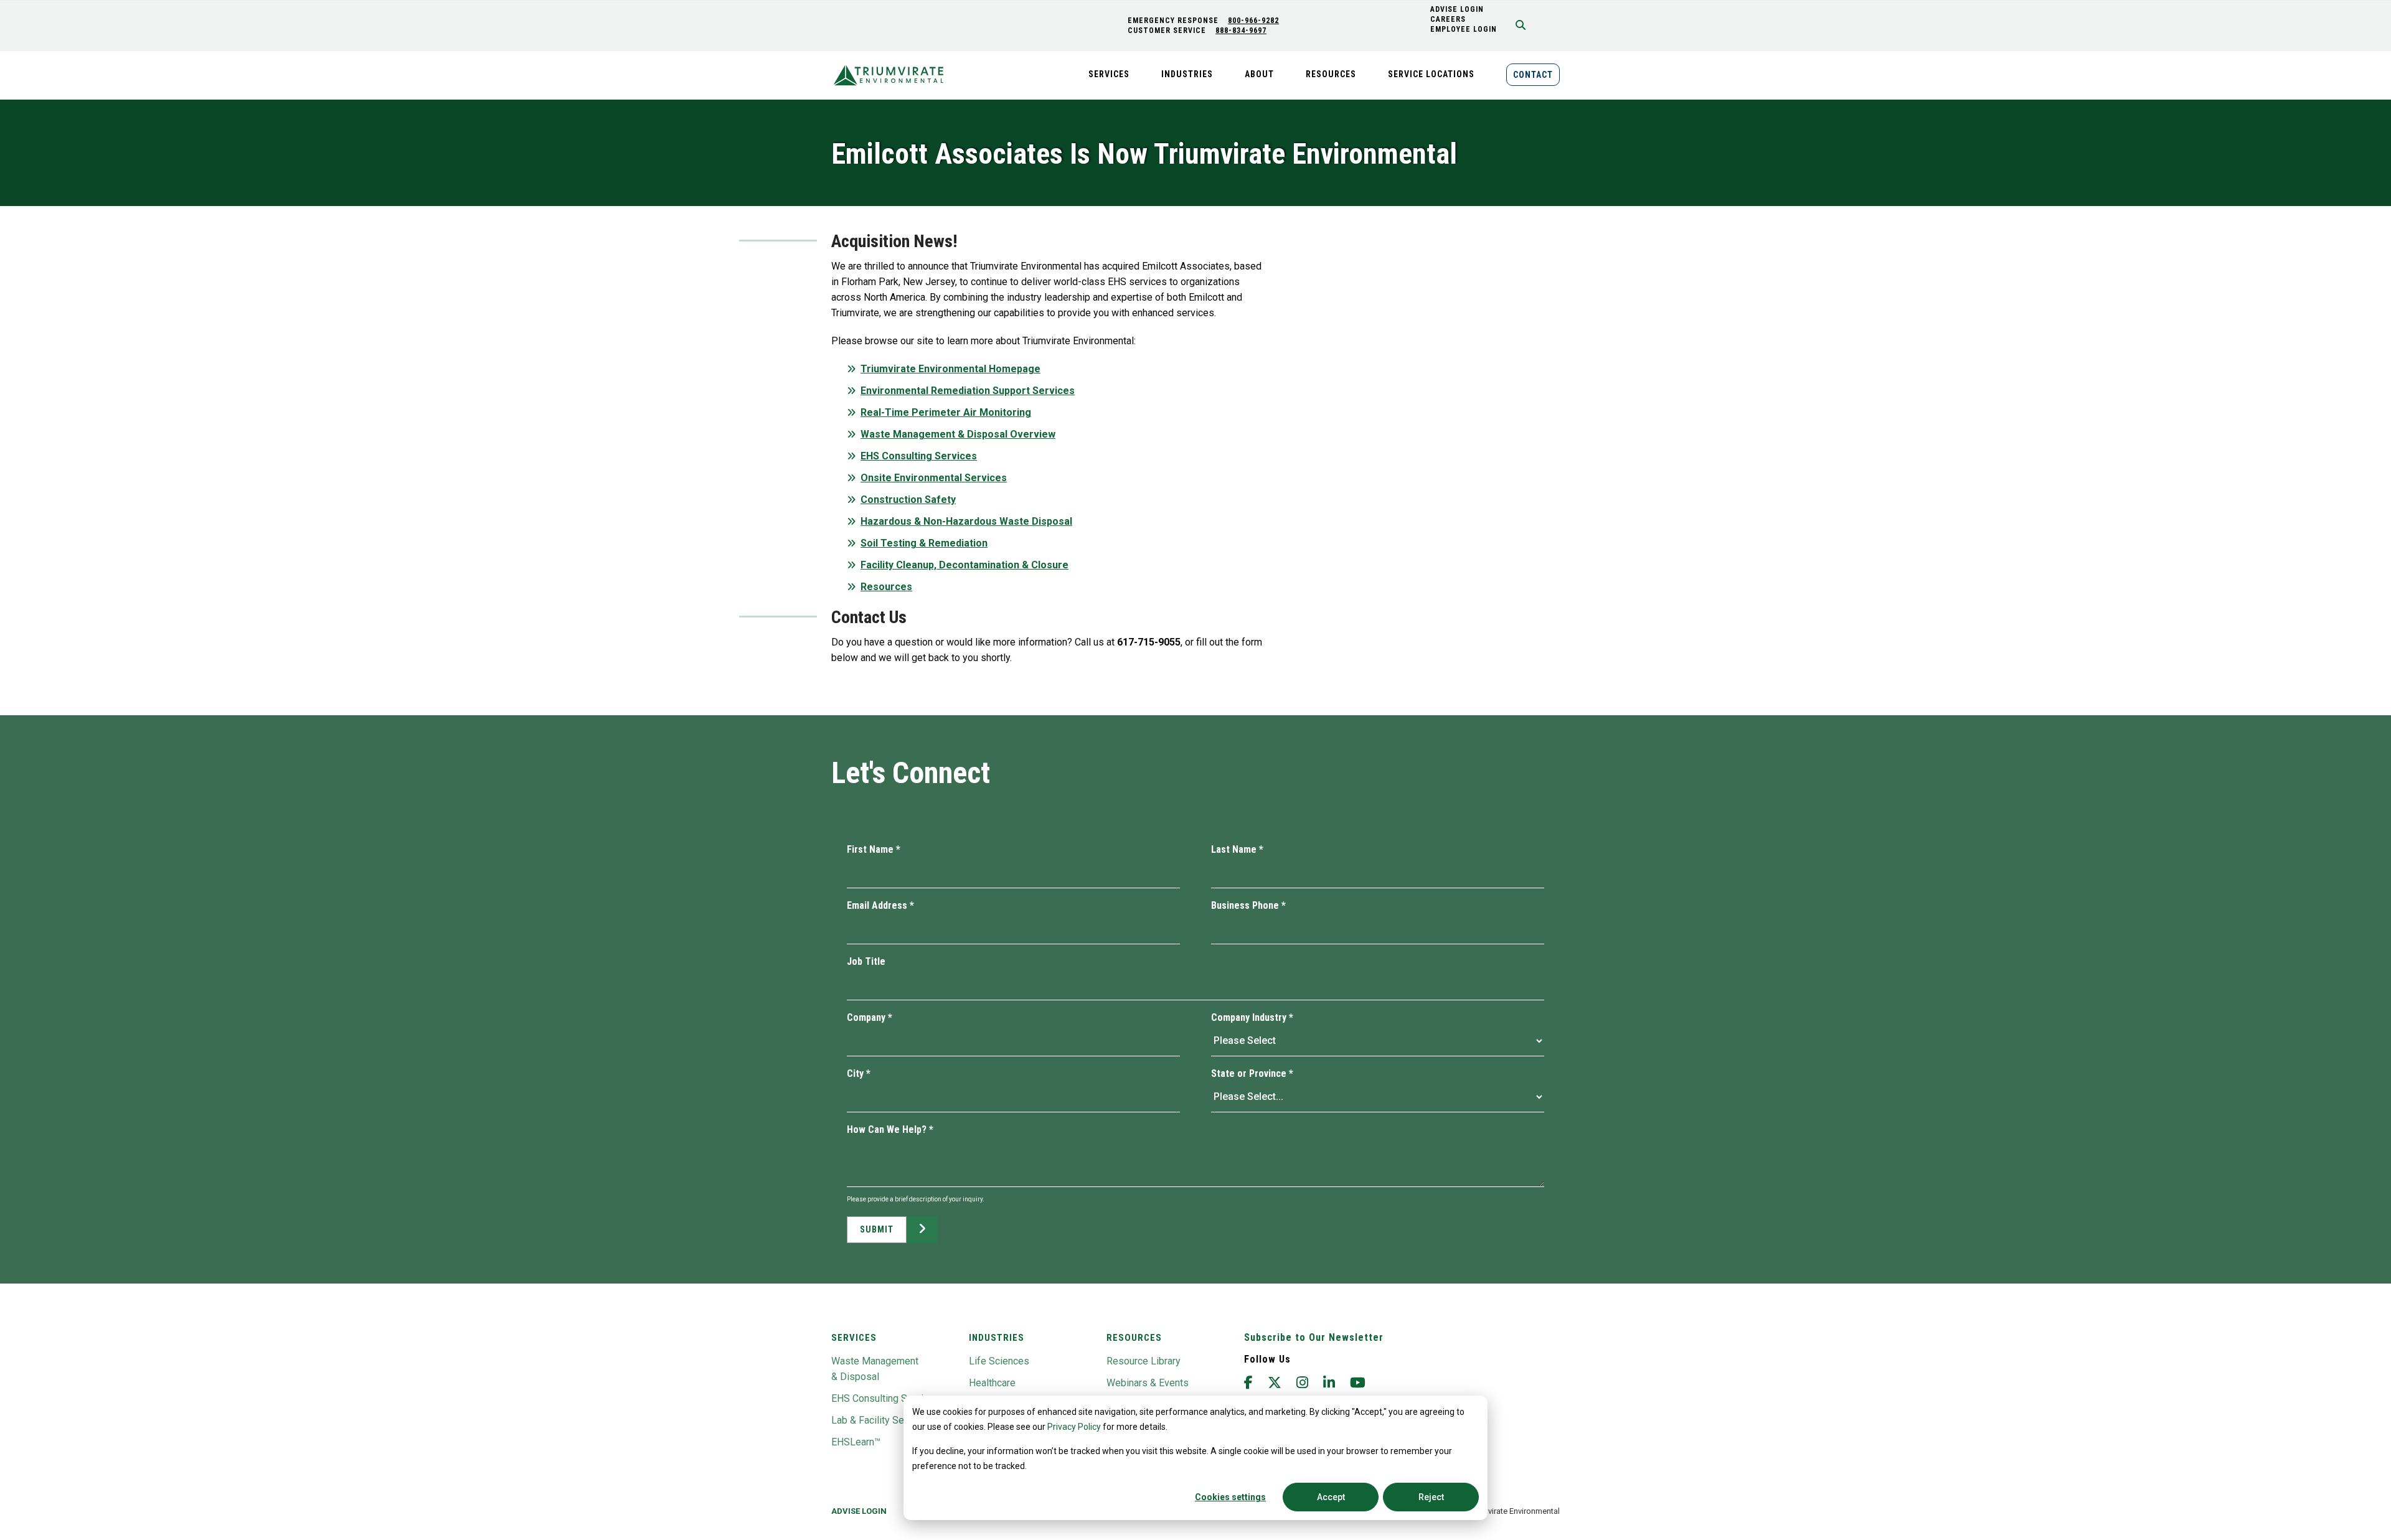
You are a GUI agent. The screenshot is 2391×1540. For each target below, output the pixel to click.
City (859, 1073)
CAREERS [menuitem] (1448, 19)
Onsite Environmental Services (934, 478)
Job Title (866, 961)
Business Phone (1248, 905)
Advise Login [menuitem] (859, 1511)
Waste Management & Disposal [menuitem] (875, 1369)
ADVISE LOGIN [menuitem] (1457, 9)
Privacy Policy (1074, 1427)
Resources (886, 587)
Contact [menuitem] (1533, 75)
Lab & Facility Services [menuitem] (881, 1420)
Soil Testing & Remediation (924, 543)
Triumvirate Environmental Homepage (950, 369)
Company (870, 1017)
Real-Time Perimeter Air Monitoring (946, 412)
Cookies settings (1230, 1497)
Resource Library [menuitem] (1144, 1361)
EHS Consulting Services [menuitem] (885, 1398)
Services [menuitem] (1109, 74)
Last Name (1237, 849)
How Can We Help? (890, 1129)
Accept (1331, 1497)
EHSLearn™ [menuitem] (856, 1442)
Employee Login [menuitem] (1464, 29)
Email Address (880, 905)
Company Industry (1252, 1017)
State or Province (1252, 1073)
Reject (1431, 1497)
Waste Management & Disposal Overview (958, 434)
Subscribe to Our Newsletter (1314, 1337)
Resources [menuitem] (1331, 74)
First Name (874, 849)
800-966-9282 (1253, 21)
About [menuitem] (1259, 74)
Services (854, 1338)
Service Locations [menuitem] (1431, 74)
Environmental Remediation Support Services (968, 391)
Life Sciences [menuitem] (999, 1361)
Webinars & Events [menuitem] (1148, 1383)
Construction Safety (908, 500)
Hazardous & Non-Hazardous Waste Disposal (966, 521)
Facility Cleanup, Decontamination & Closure (964, 565)
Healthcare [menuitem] (992, 1383)
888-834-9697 (1241, 31)
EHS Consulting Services (919, 456)
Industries (997, 1338)
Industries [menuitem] (1187, 74)
